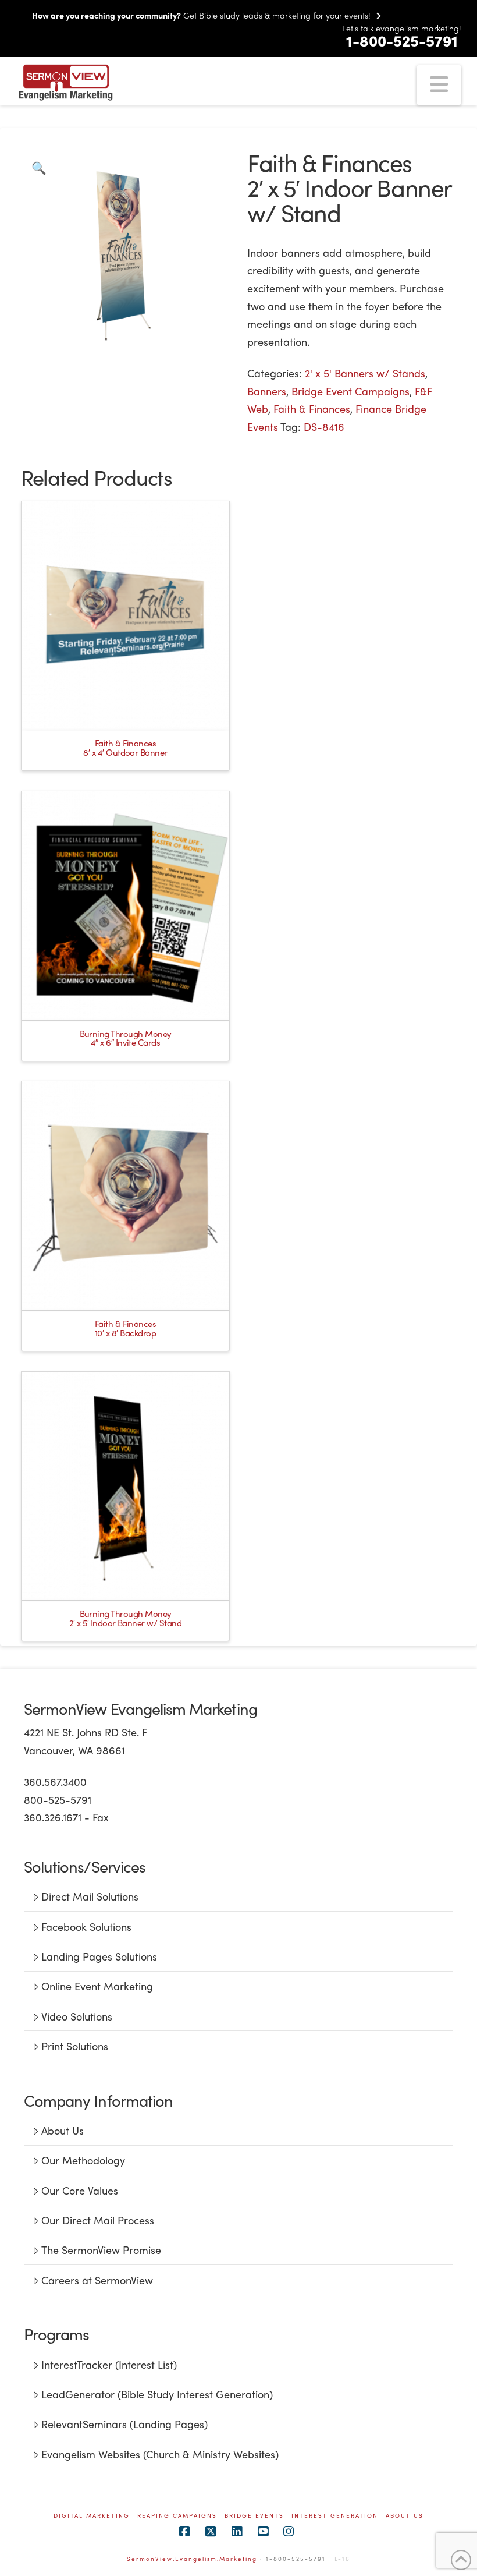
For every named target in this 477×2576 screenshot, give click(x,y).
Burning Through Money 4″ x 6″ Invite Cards (126, 1038)
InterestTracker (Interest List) (109, 2364)
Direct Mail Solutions (90, 1896)
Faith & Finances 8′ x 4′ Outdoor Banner (125, 748)
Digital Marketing (92, 2516)
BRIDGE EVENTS (254, 2516)
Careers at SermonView (97, 2280)
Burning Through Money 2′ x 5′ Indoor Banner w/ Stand (125, 1618)
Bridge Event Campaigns (350, 391)
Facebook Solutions (86, 1926)
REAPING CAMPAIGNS (177, 2516)
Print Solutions (75, 2046)
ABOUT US (405, 2516)
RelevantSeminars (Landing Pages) (124, 2424)
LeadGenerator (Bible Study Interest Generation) (157, 2394)
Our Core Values (80, 2190)
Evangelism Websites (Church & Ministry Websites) (160, 2454)
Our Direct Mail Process (98, 2220)
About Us (63, 2130)
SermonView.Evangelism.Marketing (192, 2559)
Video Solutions (77, 2016)
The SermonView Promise (101, 2250)
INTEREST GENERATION (335, 2516)
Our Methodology (83, 2160)
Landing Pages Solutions (99, 1956)
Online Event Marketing (97, 1986)
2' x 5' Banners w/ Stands (365, 373)
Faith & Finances (312, 408)
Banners (267, 391)
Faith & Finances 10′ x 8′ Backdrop (126, 1328)
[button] (439, 85)
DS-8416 (324, 427)
